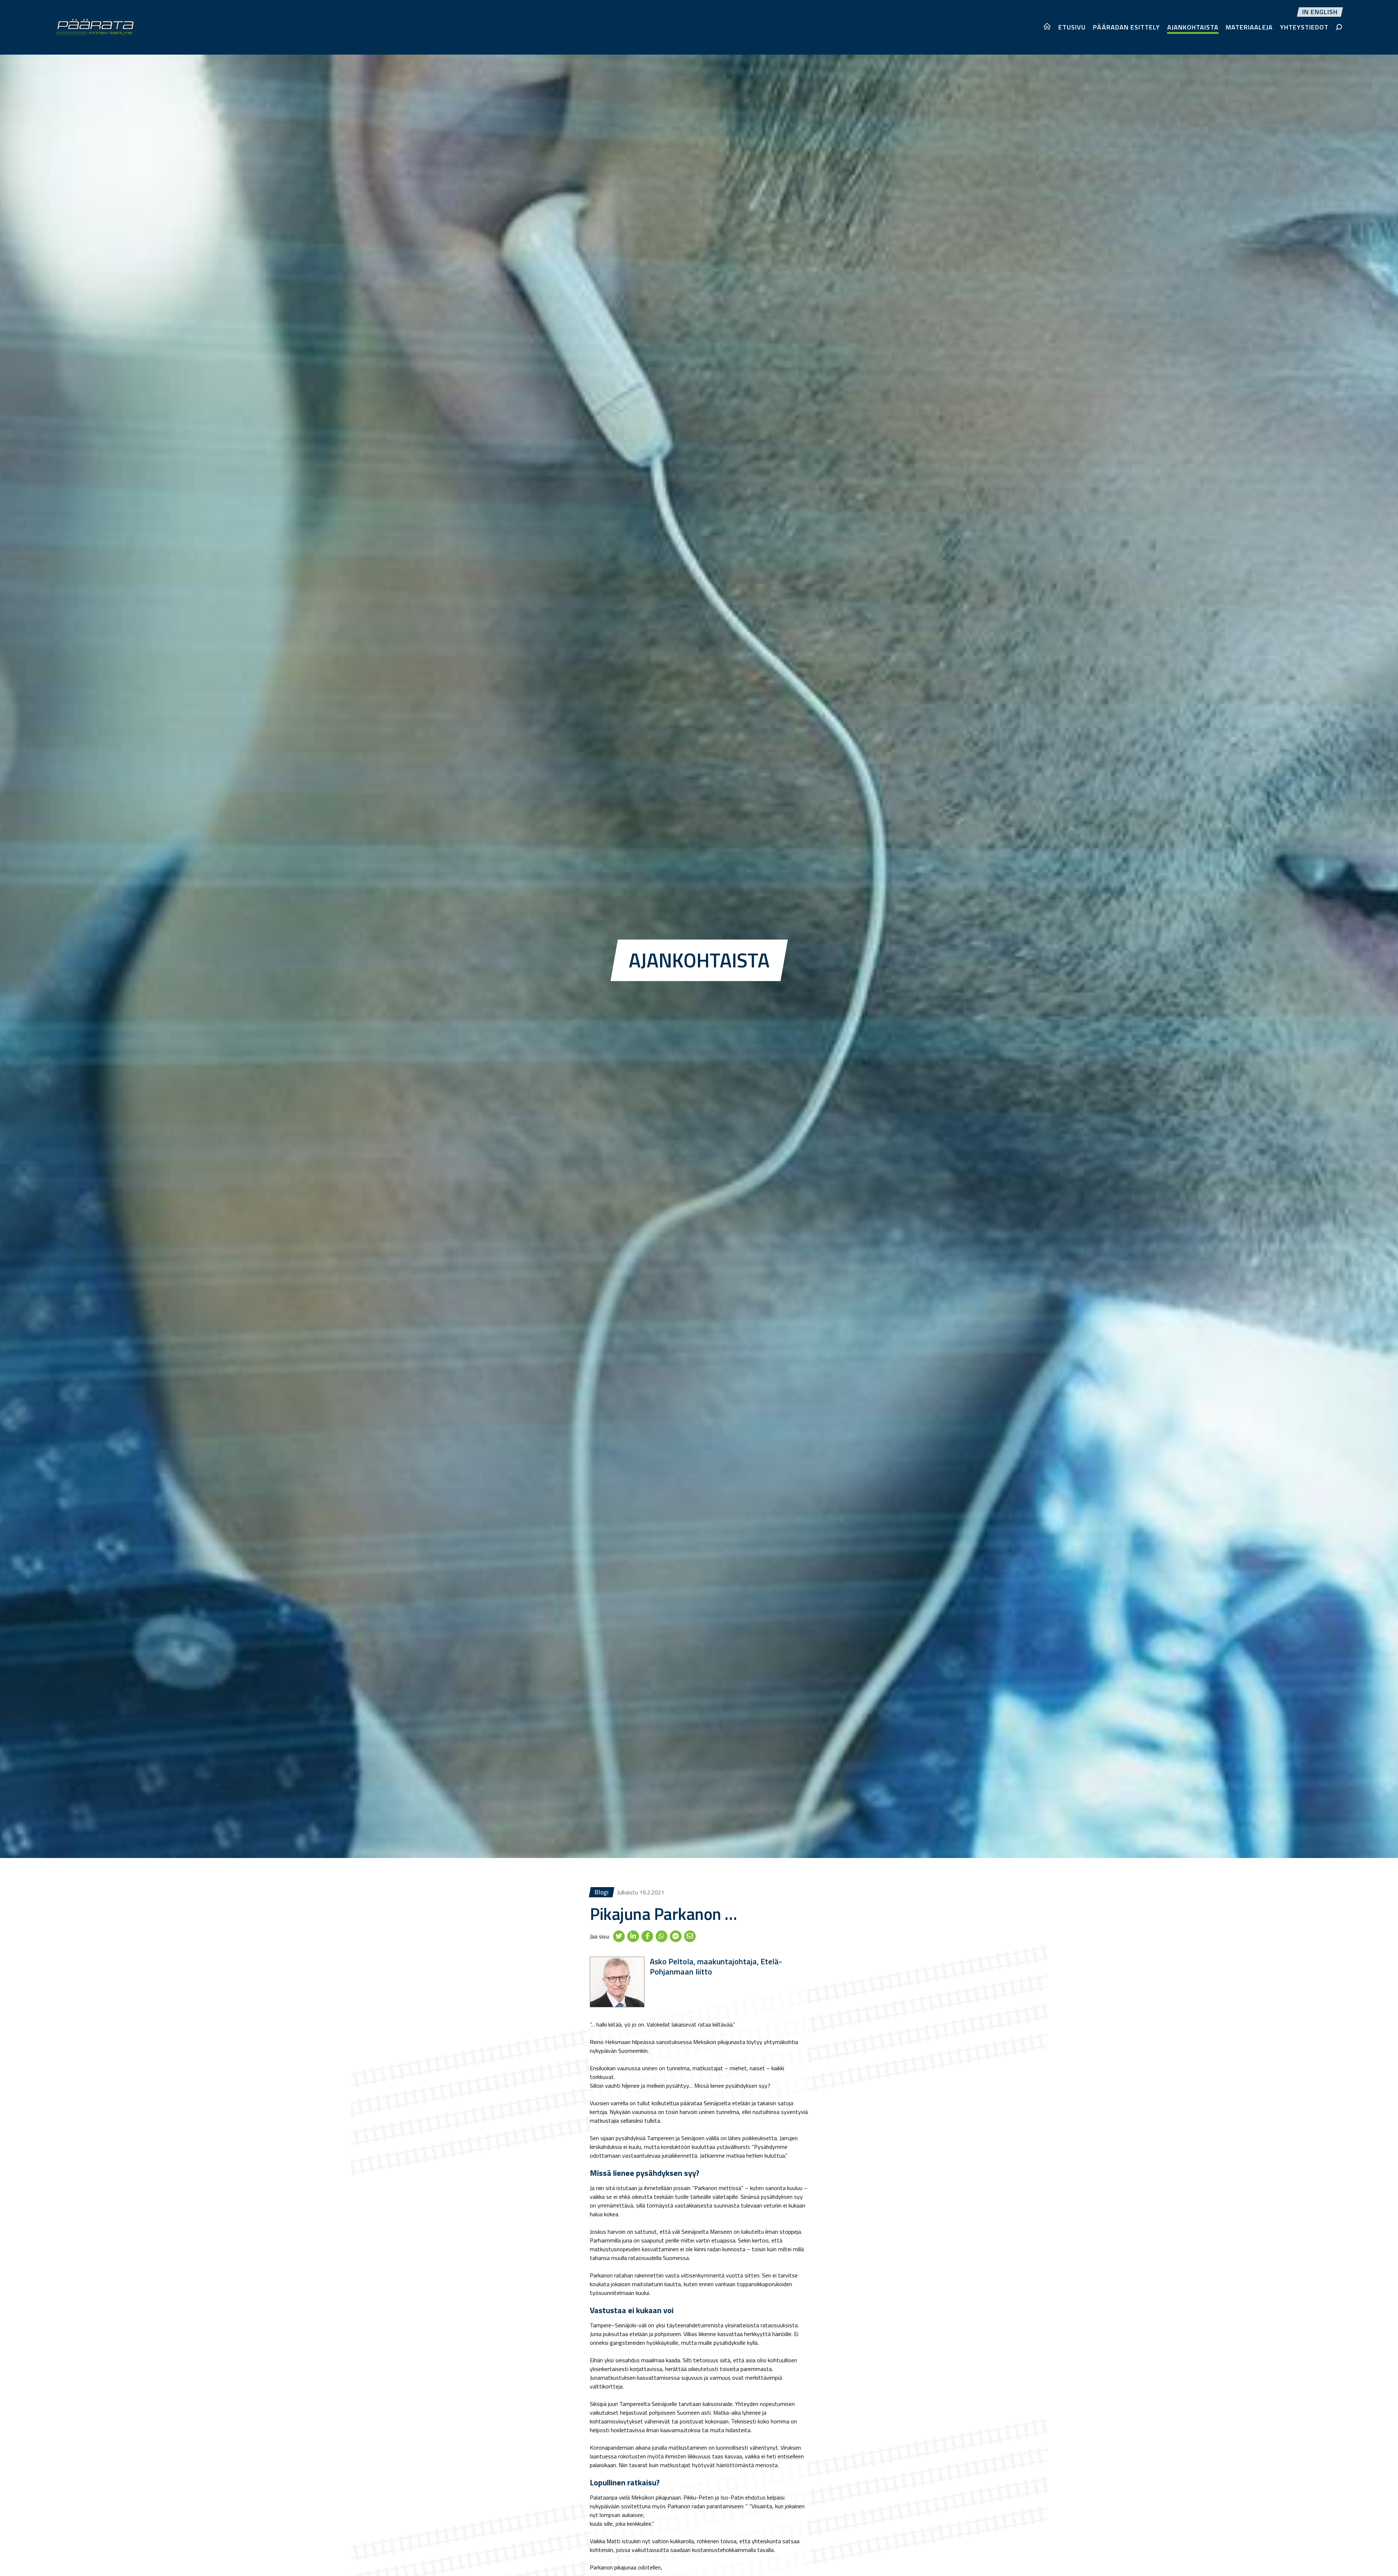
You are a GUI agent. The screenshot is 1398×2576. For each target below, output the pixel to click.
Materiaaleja (1249, 27)
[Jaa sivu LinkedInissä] (633, 1936)
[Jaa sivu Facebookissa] (647, 1936)
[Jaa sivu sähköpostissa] (690, 1936)
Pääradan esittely (1126, 27)
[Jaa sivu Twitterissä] (619, 1936)
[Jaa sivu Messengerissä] (676, 1936)
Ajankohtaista (1193, 27)
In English (1320, 12)
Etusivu (1072, 27)
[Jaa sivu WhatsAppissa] (662, 1936)
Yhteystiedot (1304, 27)
